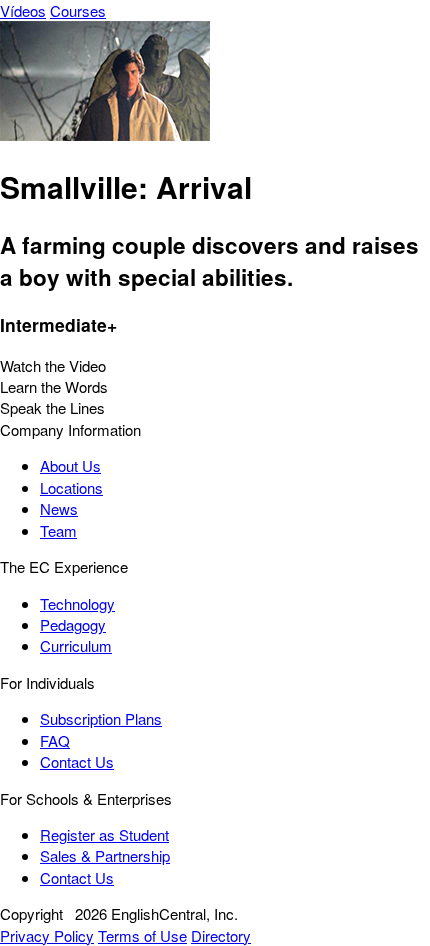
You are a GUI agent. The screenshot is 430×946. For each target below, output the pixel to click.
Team (58, 530)
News (59, 508)
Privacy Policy (47, 935)
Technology (77, 603)
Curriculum (76, 645)
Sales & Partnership (105, 855)
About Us (70, 465)
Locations (71, 487)
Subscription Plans (101, 718)
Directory (221, 935)
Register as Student (104, 834)
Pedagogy (73, 624)
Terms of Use (142, 935)
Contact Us (77, 761)
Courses (78, 10)
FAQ (55, 740)
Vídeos (23, 10)
